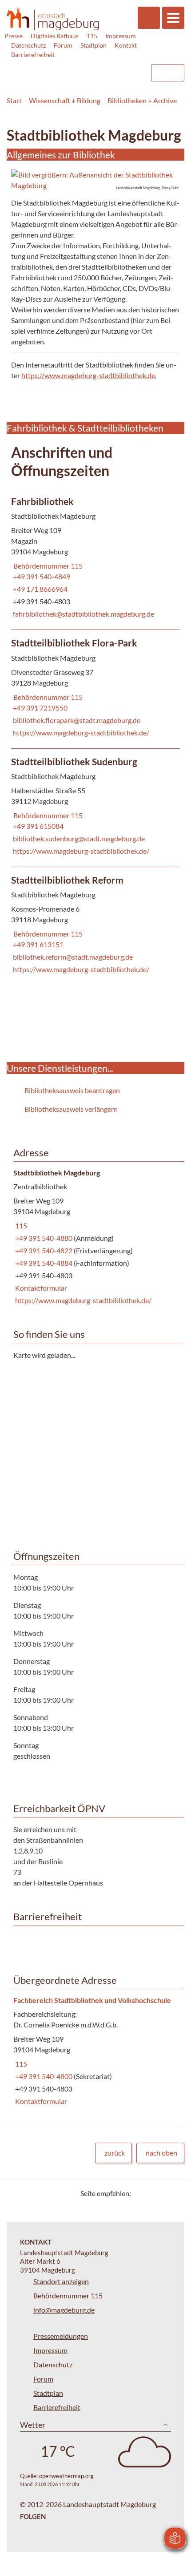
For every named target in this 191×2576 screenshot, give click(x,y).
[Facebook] (152, 2193)
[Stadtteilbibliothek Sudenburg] (95, 808)
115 (92, 36)
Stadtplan (94, 45)
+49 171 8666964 (39, 589)
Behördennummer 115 (47, 566)
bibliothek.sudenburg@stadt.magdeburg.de (78, 838)
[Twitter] (141, 2193)
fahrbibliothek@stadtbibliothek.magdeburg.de (83, 614)
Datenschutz (28, 45)
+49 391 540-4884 (44, 1263)
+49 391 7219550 (39, 708)
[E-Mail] (163, 2193)
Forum (63, 45)
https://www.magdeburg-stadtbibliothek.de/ (80, 733)
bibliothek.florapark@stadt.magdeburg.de (76, 720)
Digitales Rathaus (55, 36)
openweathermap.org (66, 2476)
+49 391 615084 (37, 826)
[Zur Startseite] (53, 19)
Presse (14, 36)
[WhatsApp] (174, 2193)
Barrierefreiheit (33, 55)
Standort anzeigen (61, 2281)
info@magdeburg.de (64, 2310)
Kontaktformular (40, 1288)
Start (14, 100)
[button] (95, 180)
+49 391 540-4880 (44, 1238)
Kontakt (126, 45)
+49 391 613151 (37, 944)
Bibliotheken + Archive (142, 100)
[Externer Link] (72, 69)
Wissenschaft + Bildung (65, 100)
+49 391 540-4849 (41, 576)
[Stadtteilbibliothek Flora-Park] (95, 689)
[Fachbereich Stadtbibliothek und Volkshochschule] (95, 2051)
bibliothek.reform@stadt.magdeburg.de (72, 957)
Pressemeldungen (61, 2336)
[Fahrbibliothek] (95, 559)
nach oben (161, 2153)
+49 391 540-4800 (44, 2076)
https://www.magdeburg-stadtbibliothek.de (88, 375)
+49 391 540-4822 (44, 1250)
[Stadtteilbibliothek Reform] (95, 926)
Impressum (121, 36)
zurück (115, 2153)
